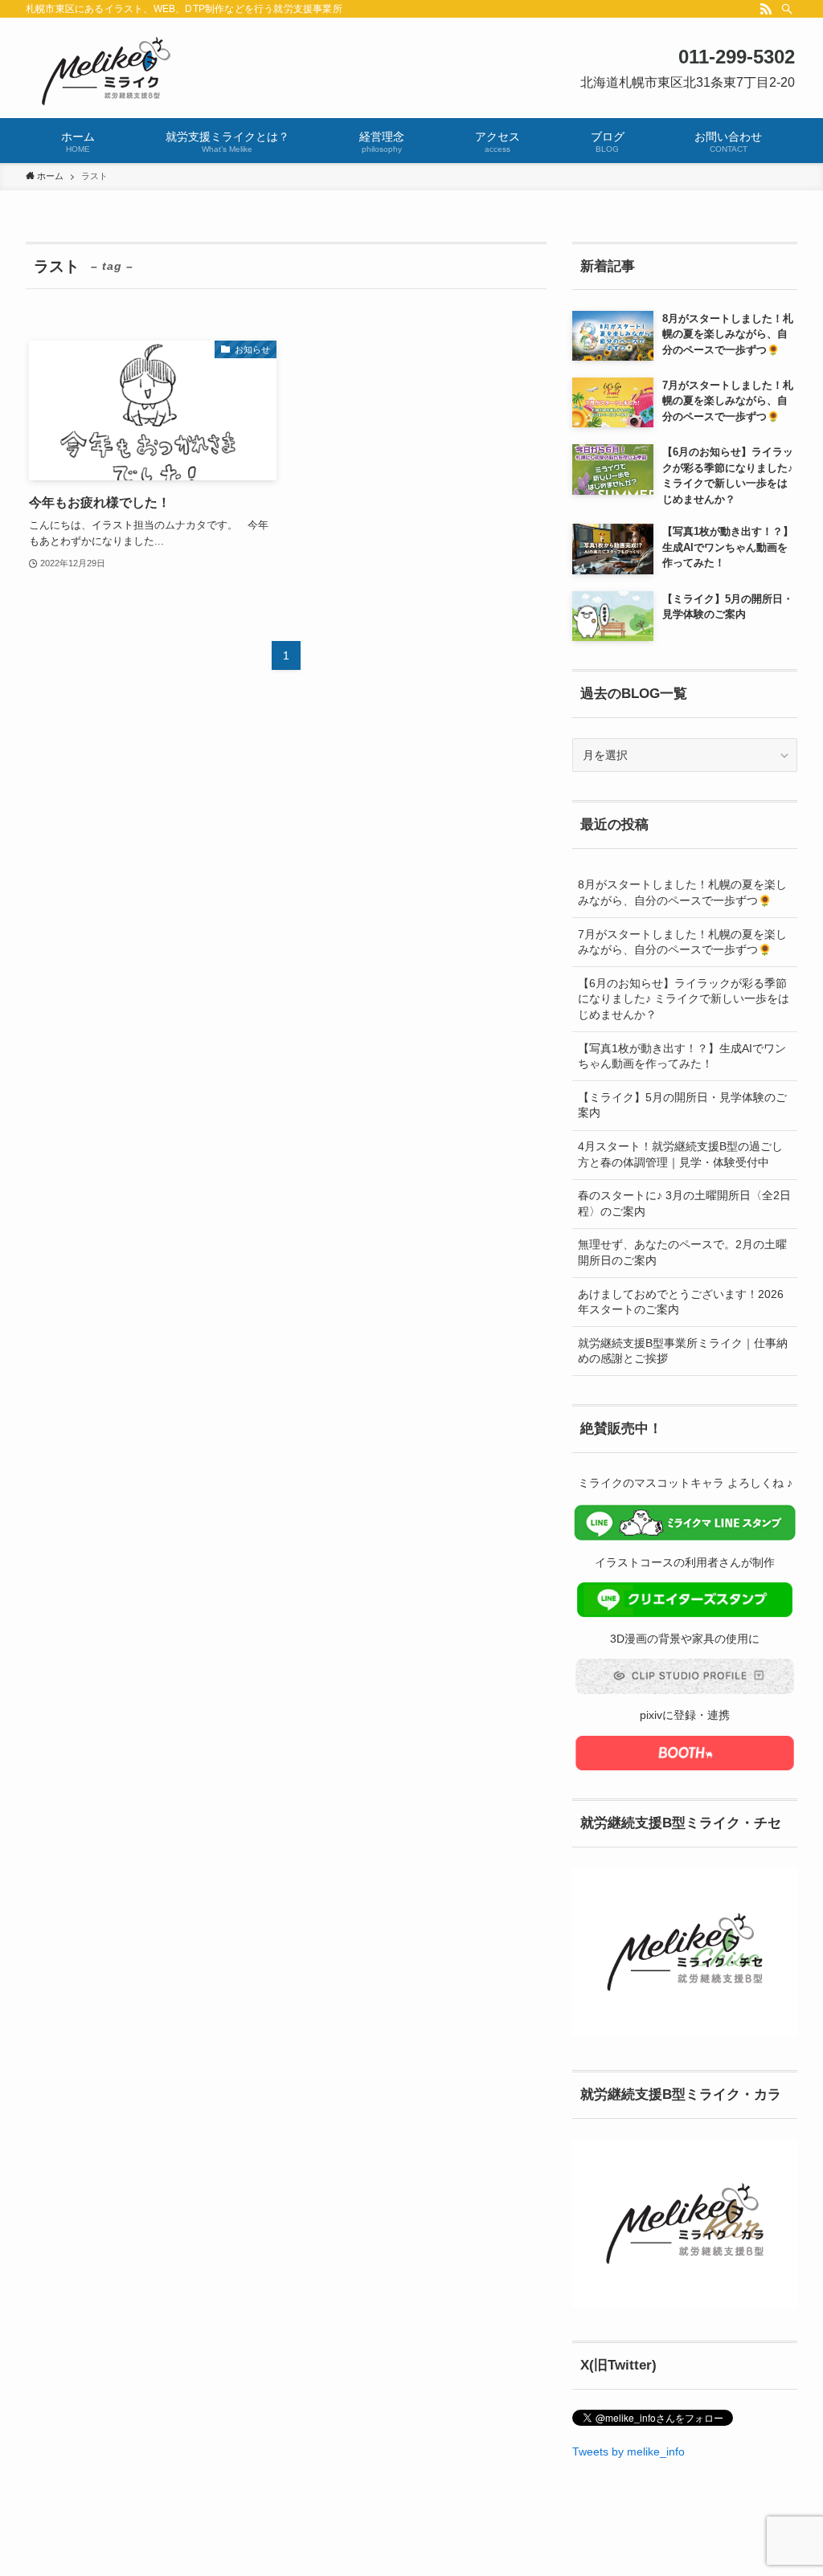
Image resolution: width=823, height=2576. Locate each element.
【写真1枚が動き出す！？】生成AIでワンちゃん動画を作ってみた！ (682, 1056)
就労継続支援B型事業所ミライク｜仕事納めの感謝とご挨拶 (683, 1351)
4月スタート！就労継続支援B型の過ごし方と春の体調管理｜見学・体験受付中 (680, 1154)
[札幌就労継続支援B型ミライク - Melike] (411, 71)
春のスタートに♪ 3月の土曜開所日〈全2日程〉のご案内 (684, 1203)
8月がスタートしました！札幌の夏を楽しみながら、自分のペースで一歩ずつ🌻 (682, 892)
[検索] (787, 9)
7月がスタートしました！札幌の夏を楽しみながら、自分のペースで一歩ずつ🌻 (682, 942)
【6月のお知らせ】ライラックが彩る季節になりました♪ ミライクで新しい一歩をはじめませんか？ (684, 999)
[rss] (766, 9)
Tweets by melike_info (629, 2451)
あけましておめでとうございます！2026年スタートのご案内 (681, 1302)
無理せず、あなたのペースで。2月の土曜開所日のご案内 (682, 1252)
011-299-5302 (737, 57)
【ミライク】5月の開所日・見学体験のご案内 (682, 1105)
